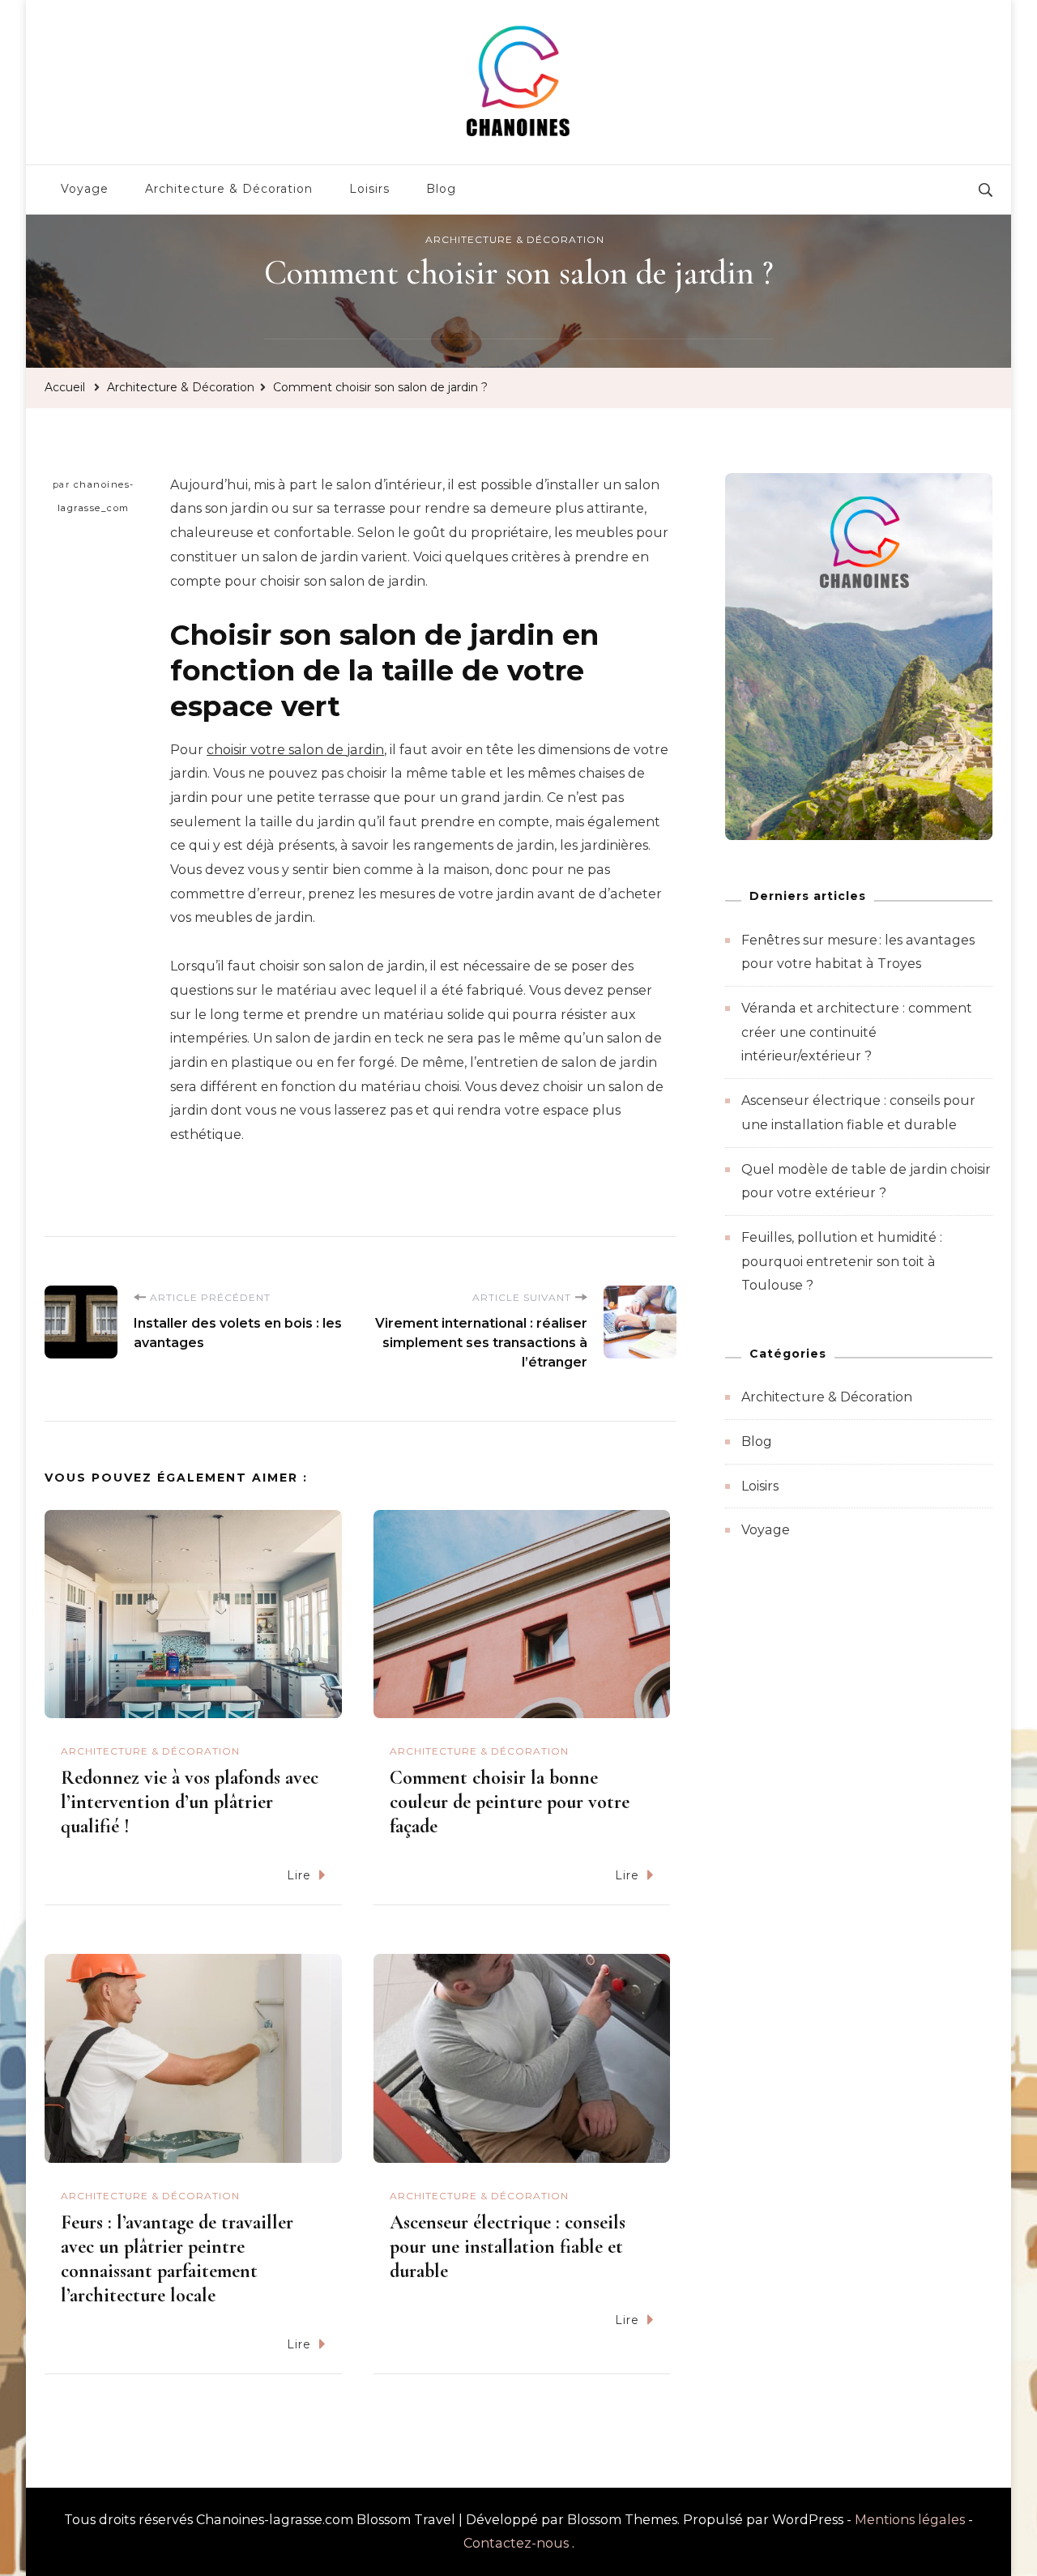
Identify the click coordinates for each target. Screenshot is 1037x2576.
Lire (299, 1875)
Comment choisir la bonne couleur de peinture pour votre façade (510, 1802)
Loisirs (369, 189)
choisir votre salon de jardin (295, 750)
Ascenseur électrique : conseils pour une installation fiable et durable (508, 2247)
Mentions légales (910, 2520)
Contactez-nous (516, 2543)
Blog (441, 189)
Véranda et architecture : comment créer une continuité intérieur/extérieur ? (857, 1032)
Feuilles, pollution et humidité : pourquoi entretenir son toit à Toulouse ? (842, 1261)
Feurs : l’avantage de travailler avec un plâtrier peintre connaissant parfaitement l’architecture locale (177, 2259)
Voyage (85, 189)
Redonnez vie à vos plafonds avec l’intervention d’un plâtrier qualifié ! (190, 1802)
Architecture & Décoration (229, 189)
